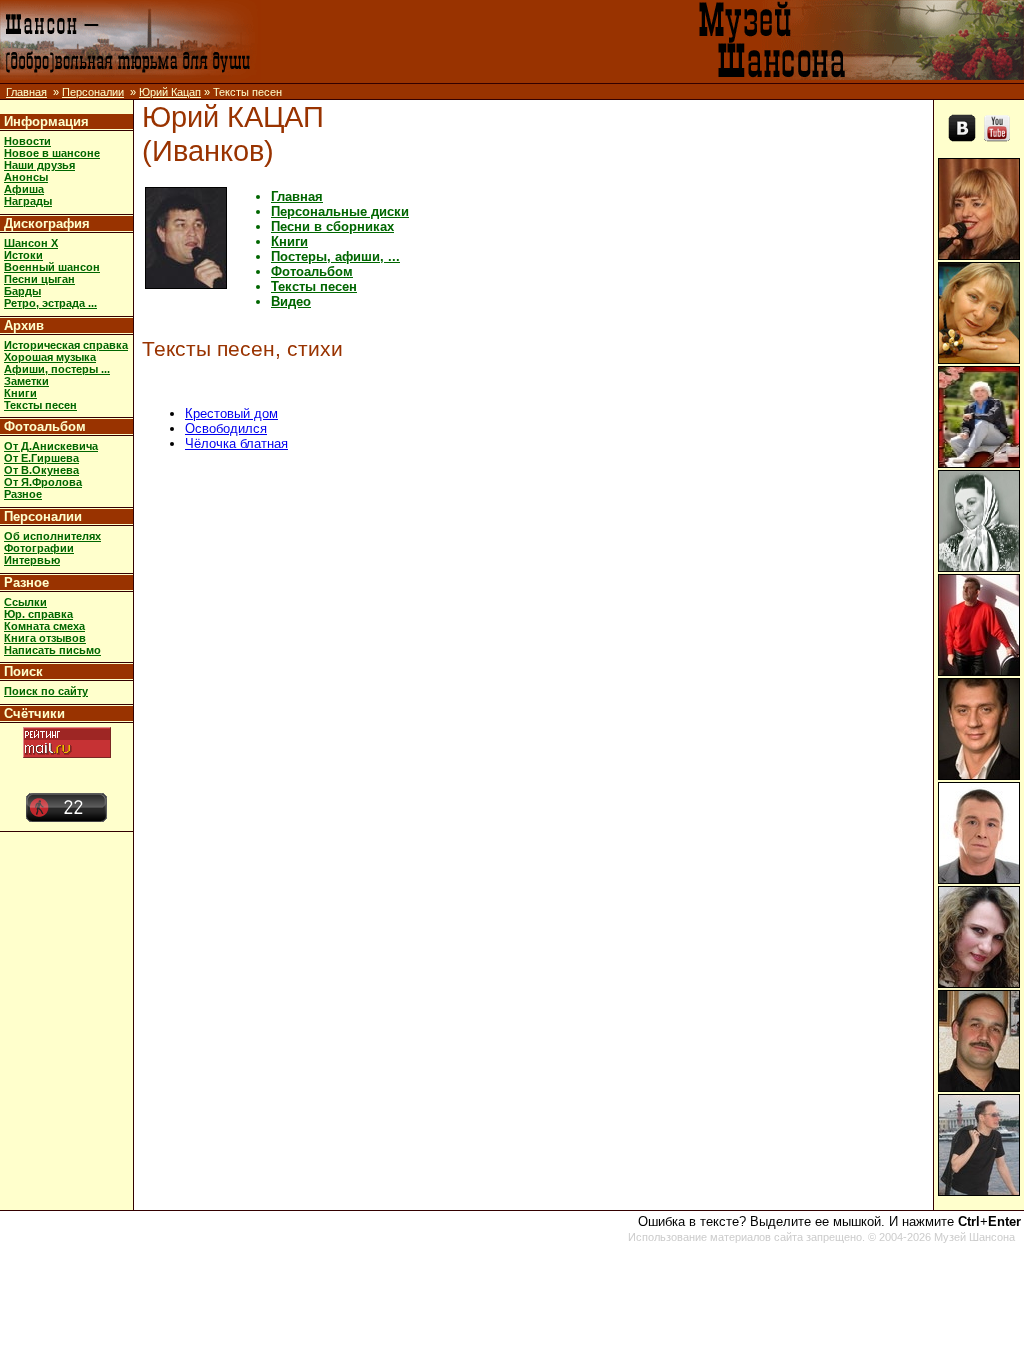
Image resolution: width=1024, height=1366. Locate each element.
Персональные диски (340, 211)
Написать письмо (52, 650)
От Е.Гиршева (41, 458)
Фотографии (39, 548)
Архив (24, 325)
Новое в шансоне (52, 153)
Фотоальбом (45, 426)
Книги (20, 393)
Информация (46, 121)
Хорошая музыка (50, 357)
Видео (291, 301)
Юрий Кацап (170, 92)
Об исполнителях (52, 536)
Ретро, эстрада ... (50, 303)
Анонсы (26, 177)
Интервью (32, 560)
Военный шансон (52, 267)
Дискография (47, 223)
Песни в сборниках (332, 226)
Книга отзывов (45, 638)
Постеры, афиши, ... (335, 256)
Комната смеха (44, 626)
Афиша (24, 189)
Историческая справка (66, 345)
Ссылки (25, 602)
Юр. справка (38, 614)
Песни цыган (39, 279)
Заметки (26, 381)
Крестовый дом (231, 413)
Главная (26, 92)
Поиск (23, 671)
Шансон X (31, 243)
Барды (22, 291)
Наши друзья (39, 165)
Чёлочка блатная (236, 443)
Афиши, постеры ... (57, 369)
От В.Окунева (41, 470)
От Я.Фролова (43, 482)
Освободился (226, 428)
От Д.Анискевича (51, 446)
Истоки (23, 255)
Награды (28, 201)
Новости (27, 141)
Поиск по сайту (46, 691)
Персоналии (93, 92)
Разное (23, 494)
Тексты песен (40, 405)
